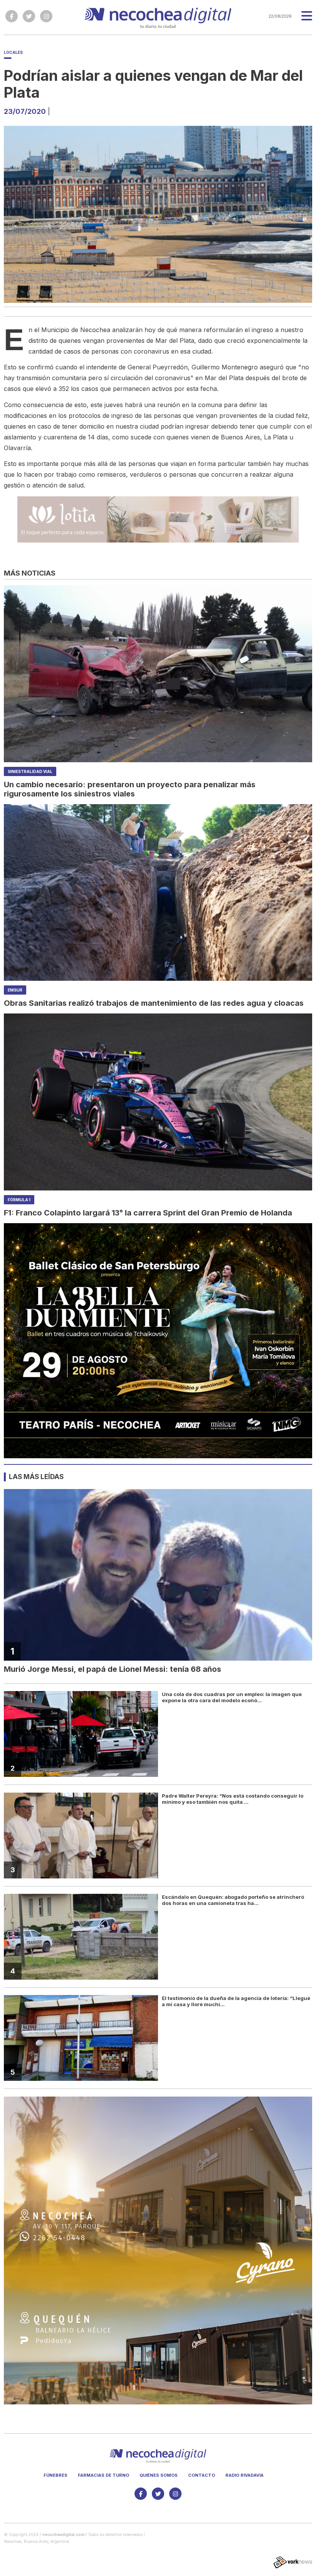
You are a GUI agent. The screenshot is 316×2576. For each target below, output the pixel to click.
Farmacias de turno (103, 2475)
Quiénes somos (159, 2475)
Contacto (202, 2475)
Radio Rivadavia (245, 2475)
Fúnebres (55, 2475)
